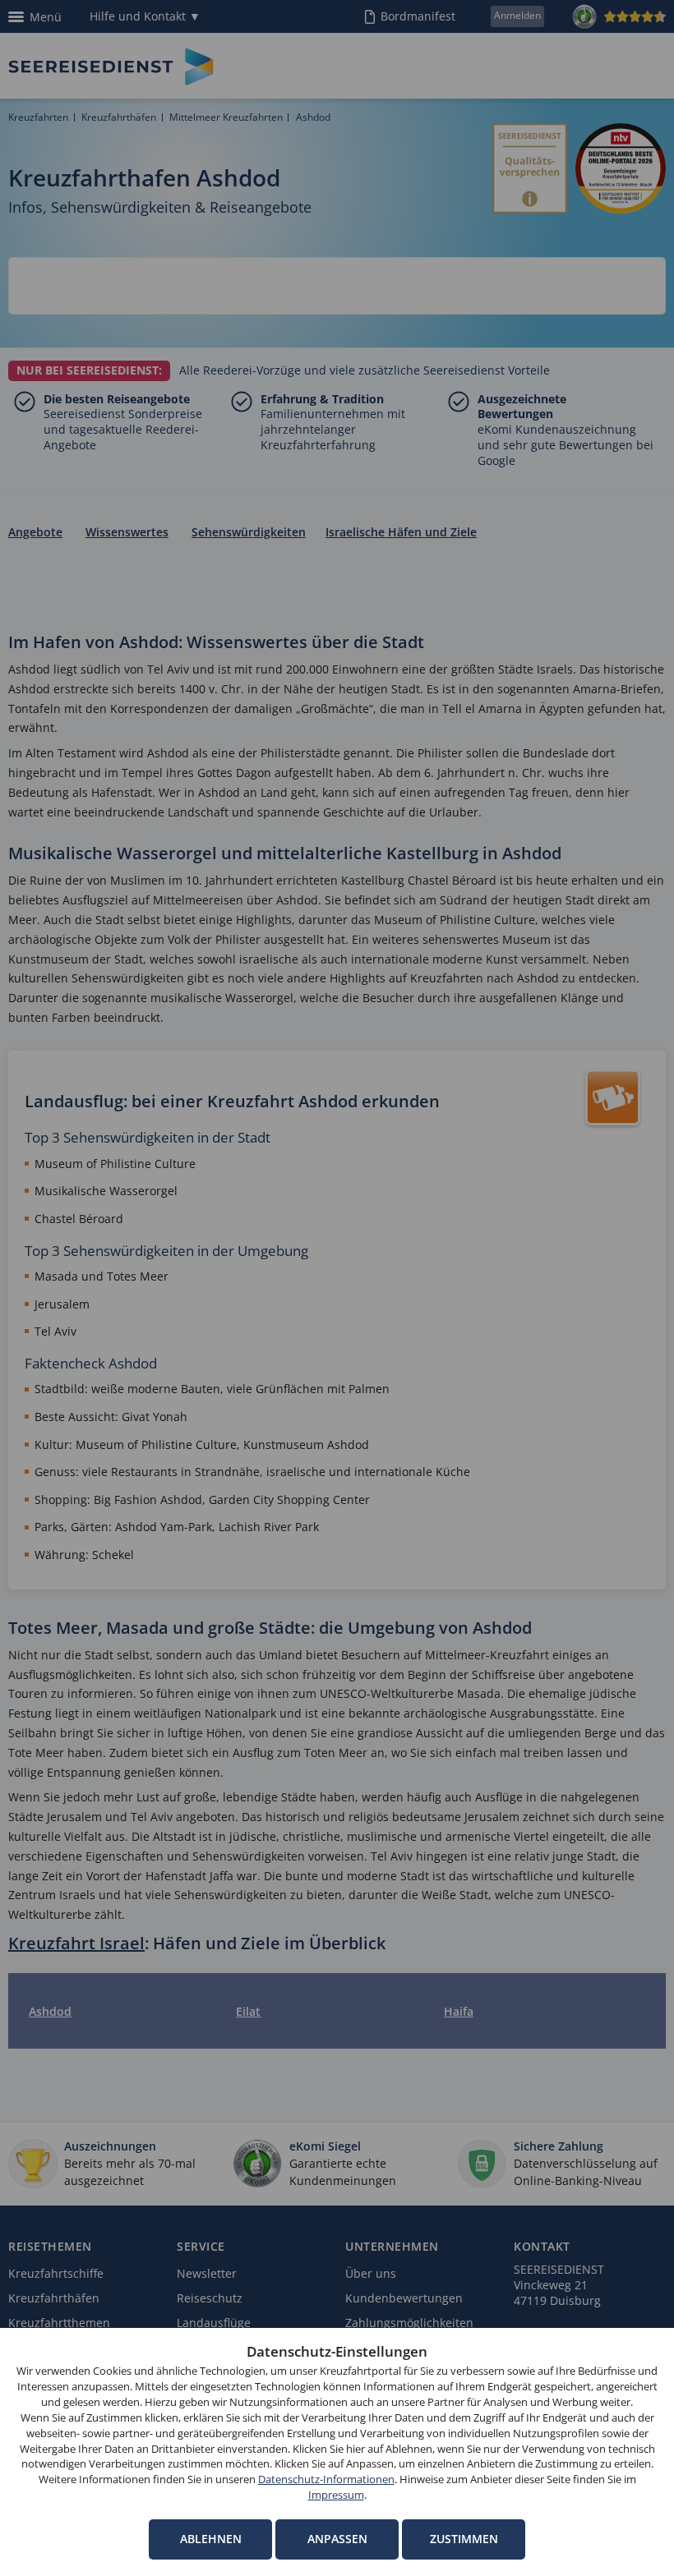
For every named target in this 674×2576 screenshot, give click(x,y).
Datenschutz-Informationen (326, 2479)
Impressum (336, 2495)
